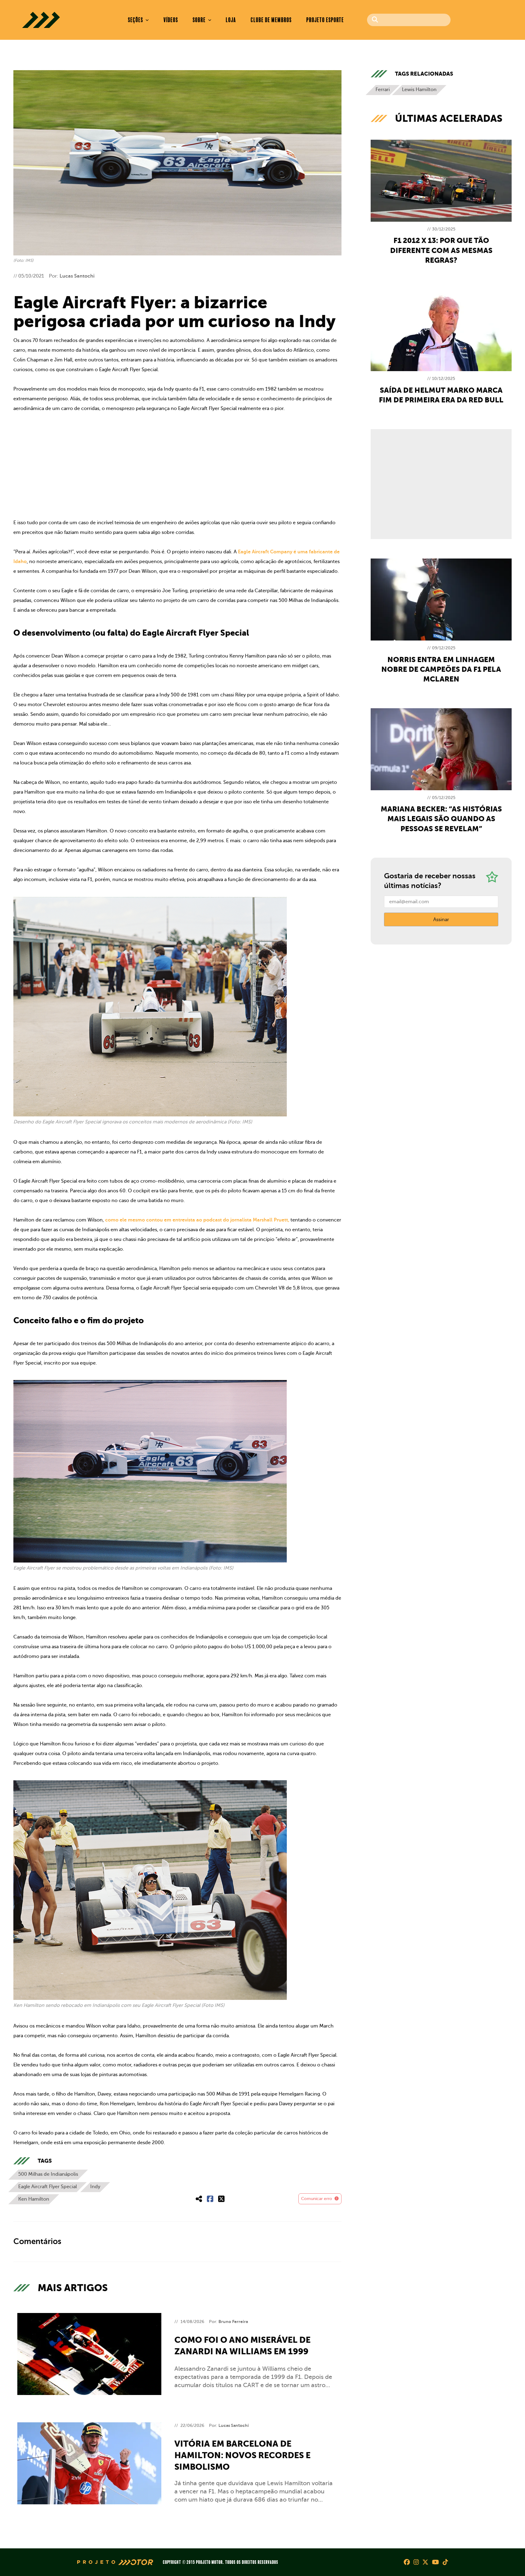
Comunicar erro (317, 2199)
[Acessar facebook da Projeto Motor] (407, 2562)
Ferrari (383, 90)
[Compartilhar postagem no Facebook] (210, 2199)
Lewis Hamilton (419, 90)
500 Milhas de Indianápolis (48, 2174)
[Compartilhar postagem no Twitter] (221, 2199)
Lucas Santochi (77, 276)
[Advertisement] (177, 466)
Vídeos (171, 20)
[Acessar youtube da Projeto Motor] (436, 2562)
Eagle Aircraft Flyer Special (48, 2187)
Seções (136, 20)
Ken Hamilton (34, 2199)
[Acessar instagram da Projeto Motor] (416, 2562)
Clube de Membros (271, 20)
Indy (95, 2187)
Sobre (200, 20)
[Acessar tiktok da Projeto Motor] (445, 2562)
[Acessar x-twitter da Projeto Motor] (425, 2562)
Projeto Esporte (325, 20)
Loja (231, 20)
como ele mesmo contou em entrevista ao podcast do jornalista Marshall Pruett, (197, 1220)
